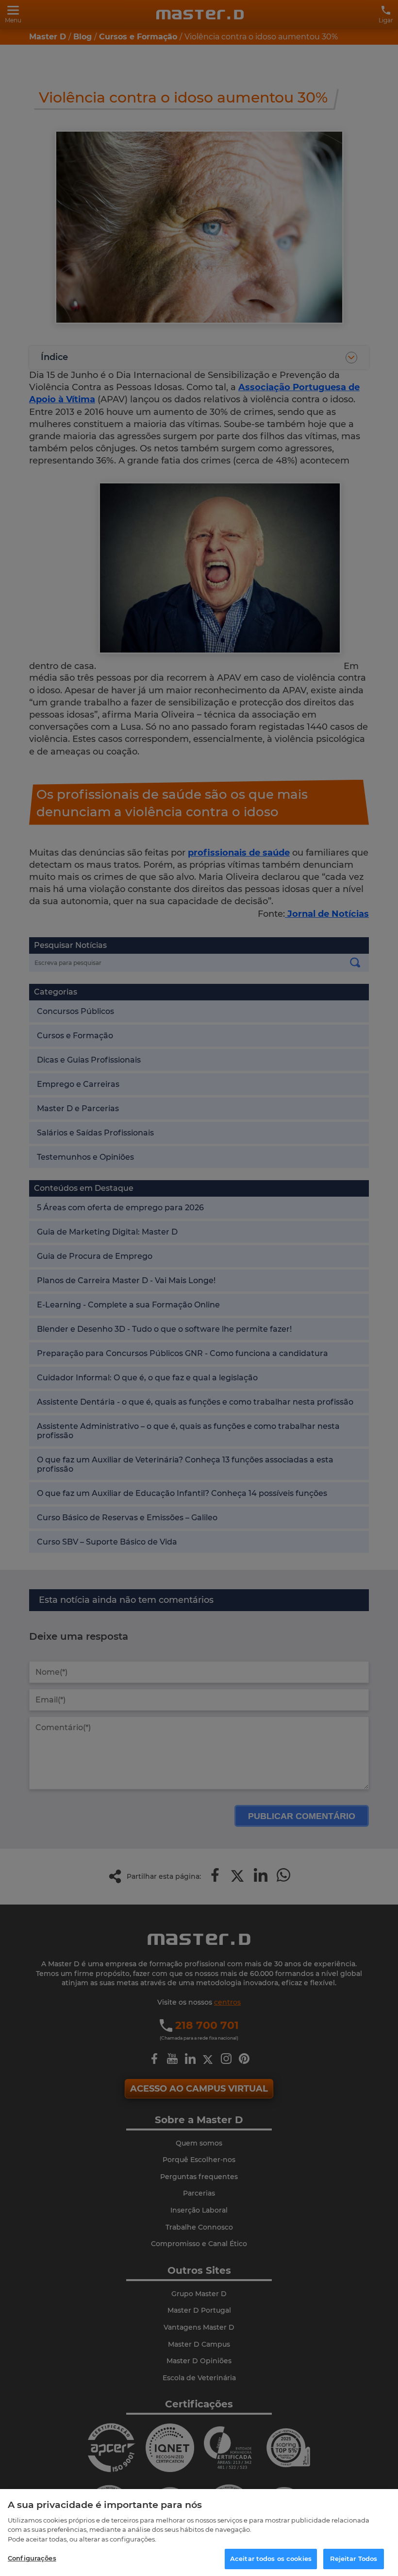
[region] (199, 2533)
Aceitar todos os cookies (271, 2559)
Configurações (32, 2558)
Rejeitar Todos (354, 2559)
